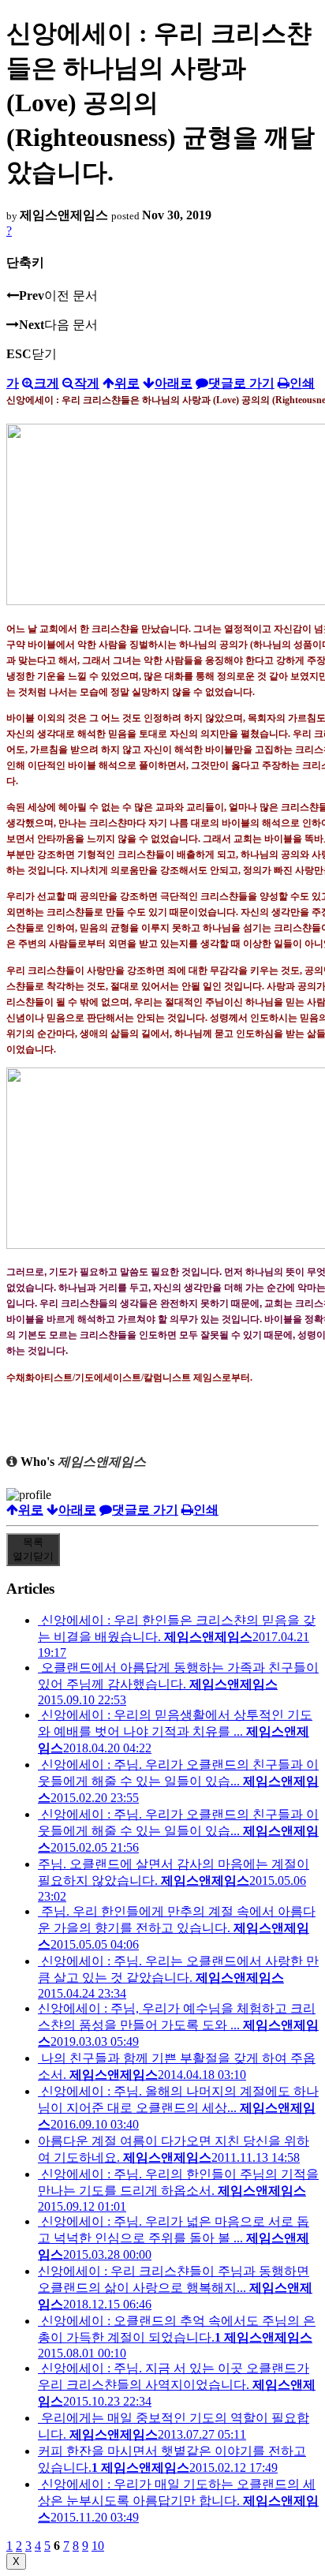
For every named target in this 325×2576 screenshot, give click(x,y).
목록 (33, 1549)
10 (98, 2546)
